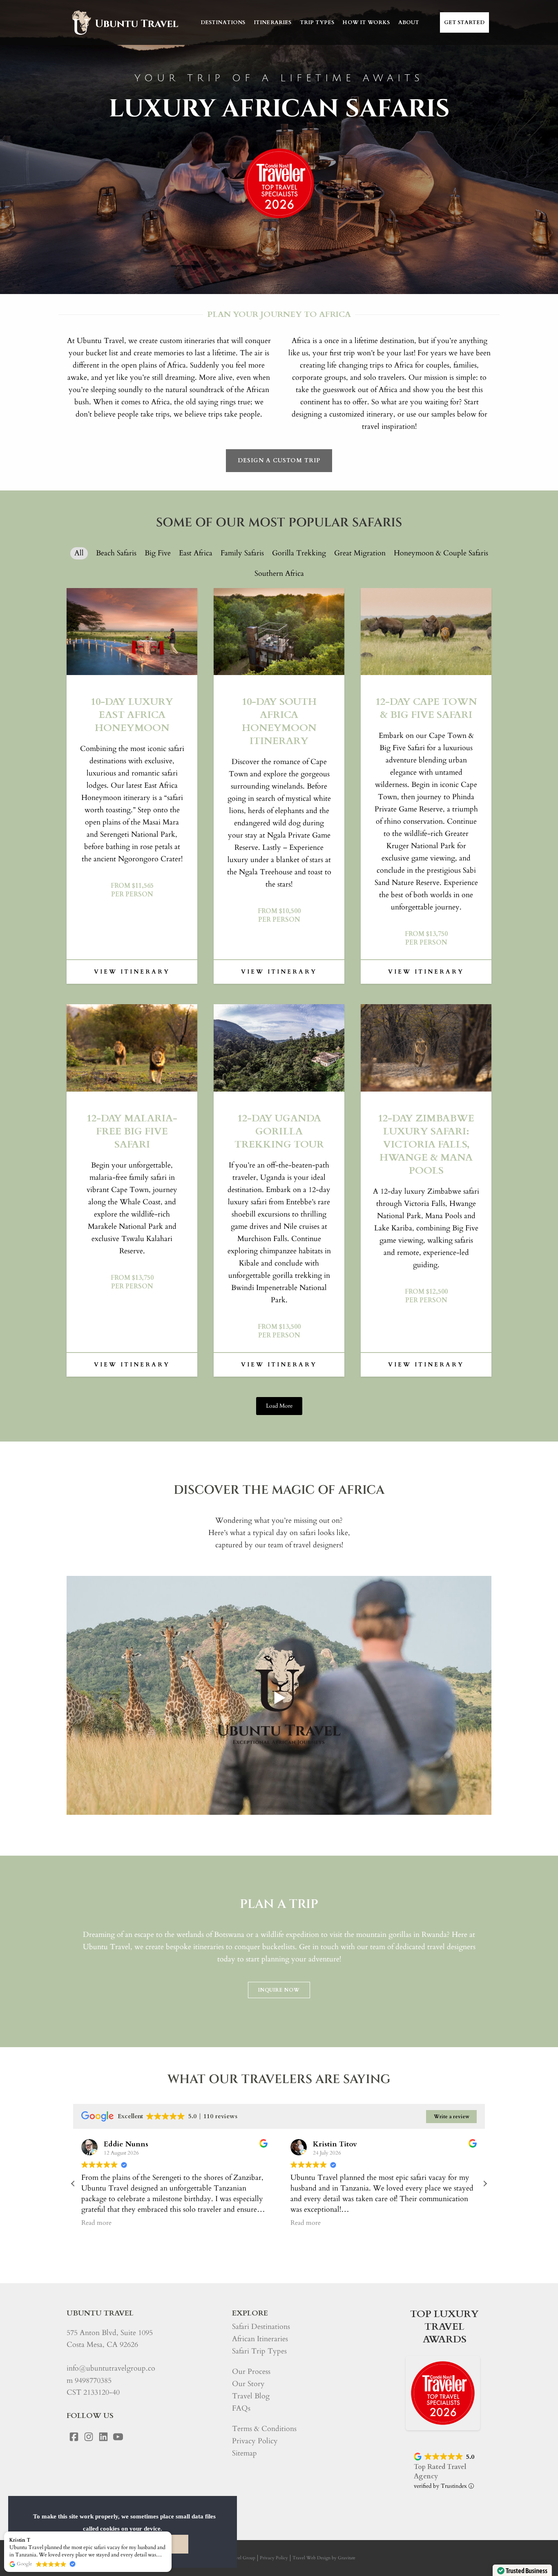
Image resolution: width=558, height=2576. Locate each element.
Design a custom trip (279, 460)
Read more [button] (96, 2223)
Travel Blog (251, 2396)
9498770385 (93, 2381)
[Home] (124, 22)
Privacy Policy (255, 2441)
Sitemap (244, 2453)
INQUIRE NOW (279, 1990)
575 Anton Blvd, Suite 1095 (110, 2333)
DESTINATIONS (223, 22)
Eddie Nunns (126, 2144)
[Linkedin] (103, 2437)
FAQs (241, 2408)
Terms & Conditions (264, 2429)
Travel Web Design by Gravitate (324, 2558)
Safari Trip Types (259, 2351)
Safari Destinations (261, 2327)
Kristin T (20, 2540)
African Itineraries (260, 2339)
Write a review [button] (452, 2117)
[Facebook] (74, 2437)
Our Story (248, 2384)
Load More (279, 1406)
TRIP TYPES (317, 22)
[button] (485, 2184)
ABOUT (409, 22)
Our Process (251, 2372)
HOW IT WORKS (366, 22)
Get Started (464, 22)
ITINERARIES (273, 22)
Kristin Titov (335, 2144)
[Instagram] (89, 2437)
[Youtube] (118, 2437)
